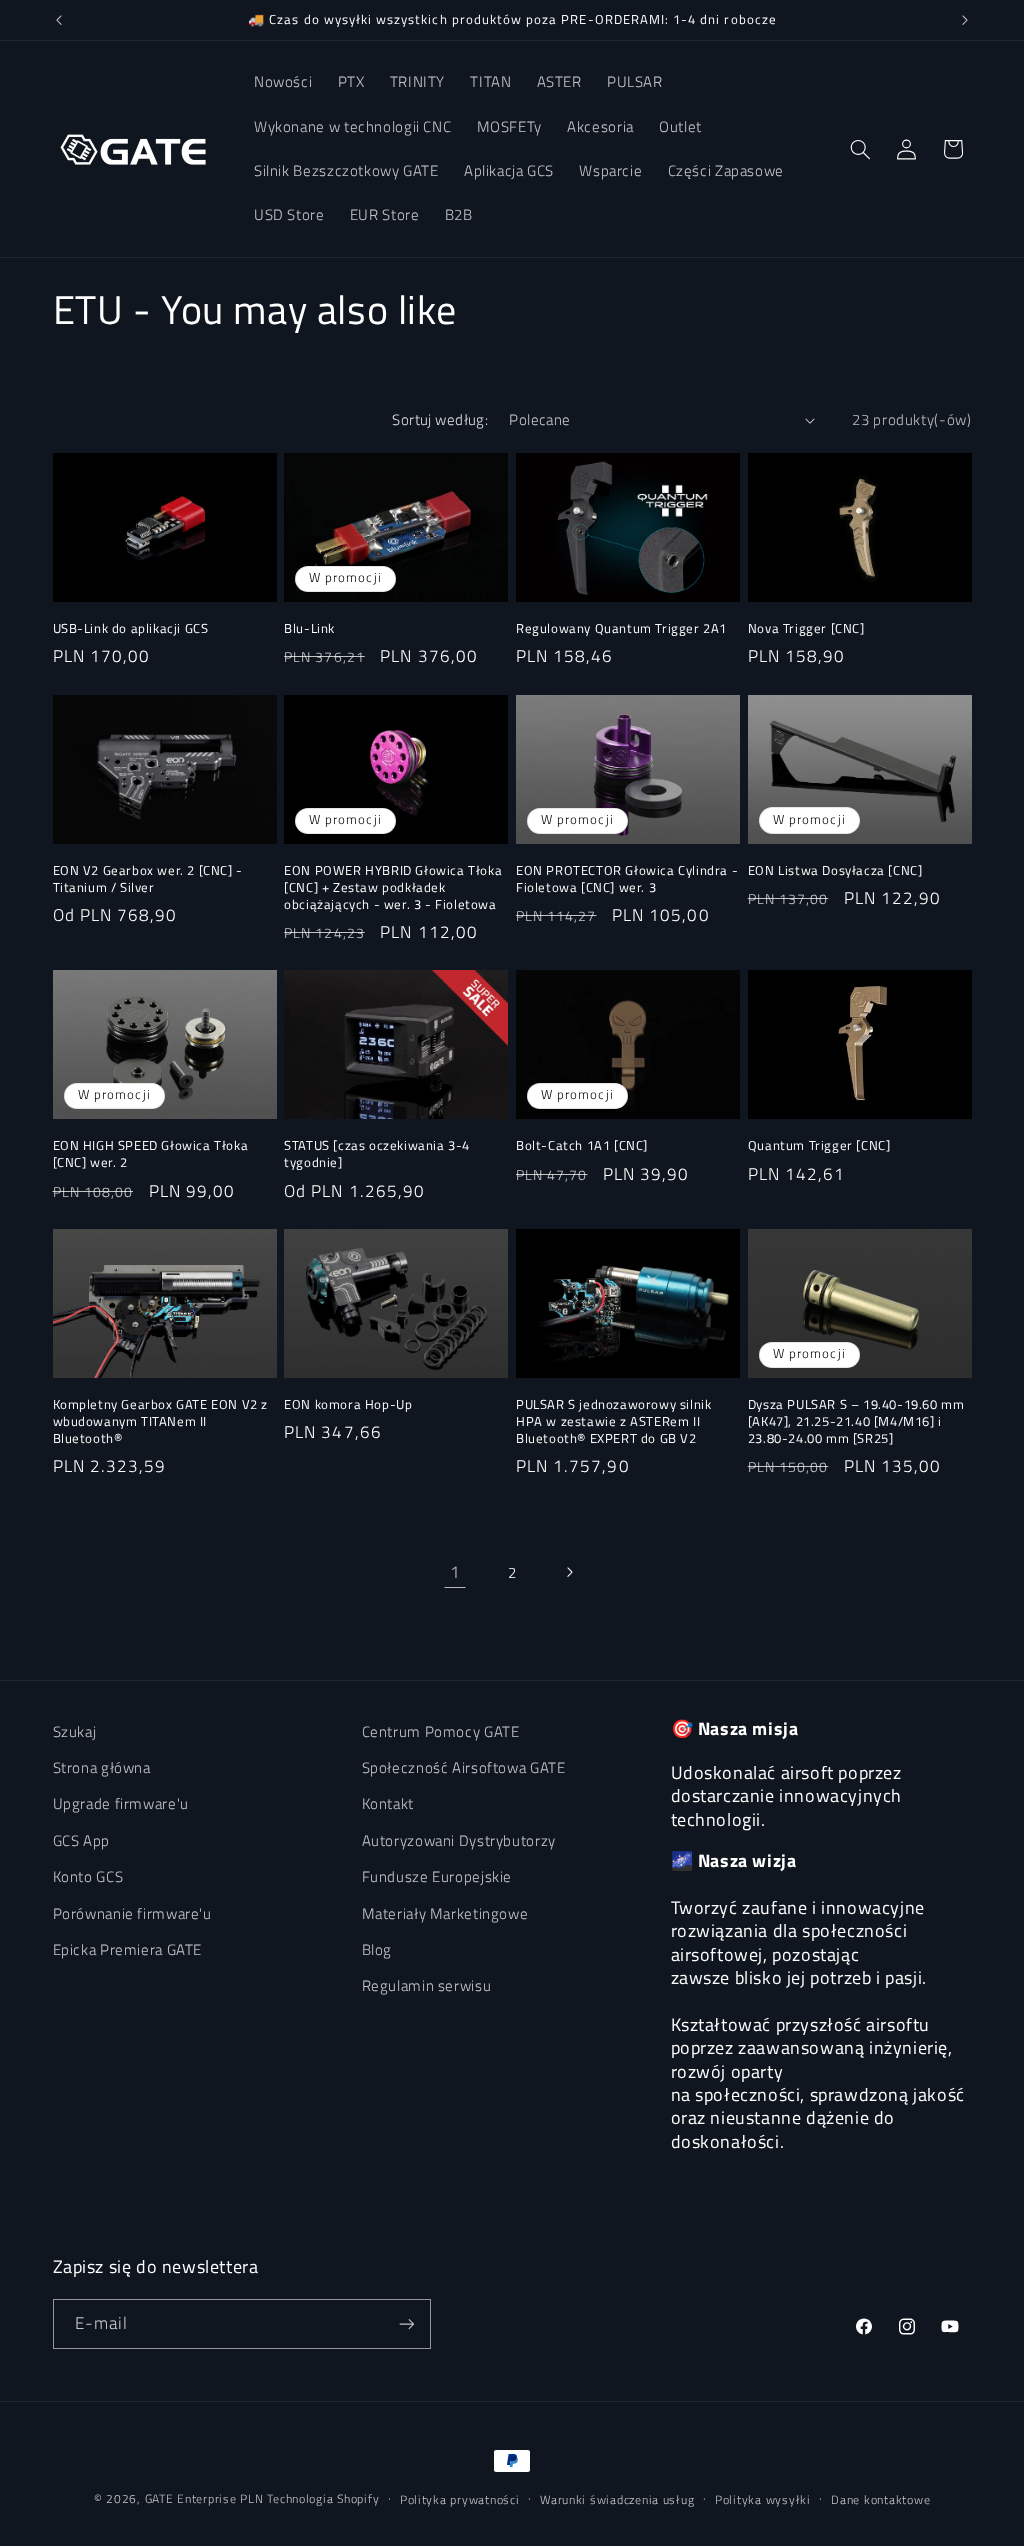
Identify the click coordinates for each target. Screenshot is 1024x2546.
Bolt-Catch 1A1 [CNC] (582, 1145)
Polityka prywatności (460, 2499)
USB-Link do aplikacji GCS (131, 628)
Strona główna (102, 1767)
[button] (860, 149)
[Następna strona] (569, 1572)
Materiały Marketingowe (445, 1913)
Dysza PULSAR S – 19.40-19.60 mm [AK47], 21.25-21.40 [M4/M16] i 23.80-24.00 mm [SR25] (856, 1421)
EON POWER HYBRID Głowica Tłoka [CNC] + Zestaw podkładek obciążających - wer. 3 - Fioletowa (393, 887)
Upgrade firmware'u (121, 1803)
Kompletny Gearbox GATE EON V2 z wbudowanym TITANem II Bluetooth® (161, 1421)
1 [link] (455, 1572)
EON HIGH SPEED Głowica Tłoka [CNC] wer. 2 (151, 1154)
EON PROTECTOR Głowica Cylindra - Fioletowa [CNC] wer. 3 (627, 879)
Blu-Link (309, 628)
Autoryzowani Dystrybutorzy (459, 1840)
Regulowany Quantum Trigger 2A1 (621, 628)
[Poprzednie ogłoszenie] (59, 20)
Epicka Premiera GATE (128, 1949)
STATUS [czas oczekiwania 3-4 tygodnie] (377, 1154)
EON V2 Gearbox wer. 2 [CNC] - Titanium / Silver (148, 879)
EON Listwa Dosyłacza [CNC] (835, 870)
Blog (377, 1949)
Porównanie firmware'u (132, 1913)
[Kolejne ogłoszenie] (965, 20)
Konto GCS (88, 1876)
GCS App (81, 1840)
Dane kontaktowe (880, 2499)
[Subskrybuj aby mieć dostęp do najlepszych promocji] (406, 2323)
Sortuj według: (440, 419)
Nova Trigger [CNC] (806, 628)
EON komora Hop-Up (348, 1404)
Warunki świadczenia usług (617, 2499)
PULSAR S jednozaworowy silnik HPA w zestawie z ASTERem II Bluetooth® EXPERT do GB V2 (613, 1421)
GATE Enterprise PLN (204, 2498)
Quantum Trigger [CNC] (819, 1145)
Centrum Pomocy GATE (441, 1731)
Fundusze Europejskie (437, 1876)
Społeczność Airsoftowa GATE (464, 1767)
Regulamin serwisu (427, 1985)
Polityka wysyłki (763, 2499)
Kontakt (388, 1803)
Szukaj (75, 1731)
